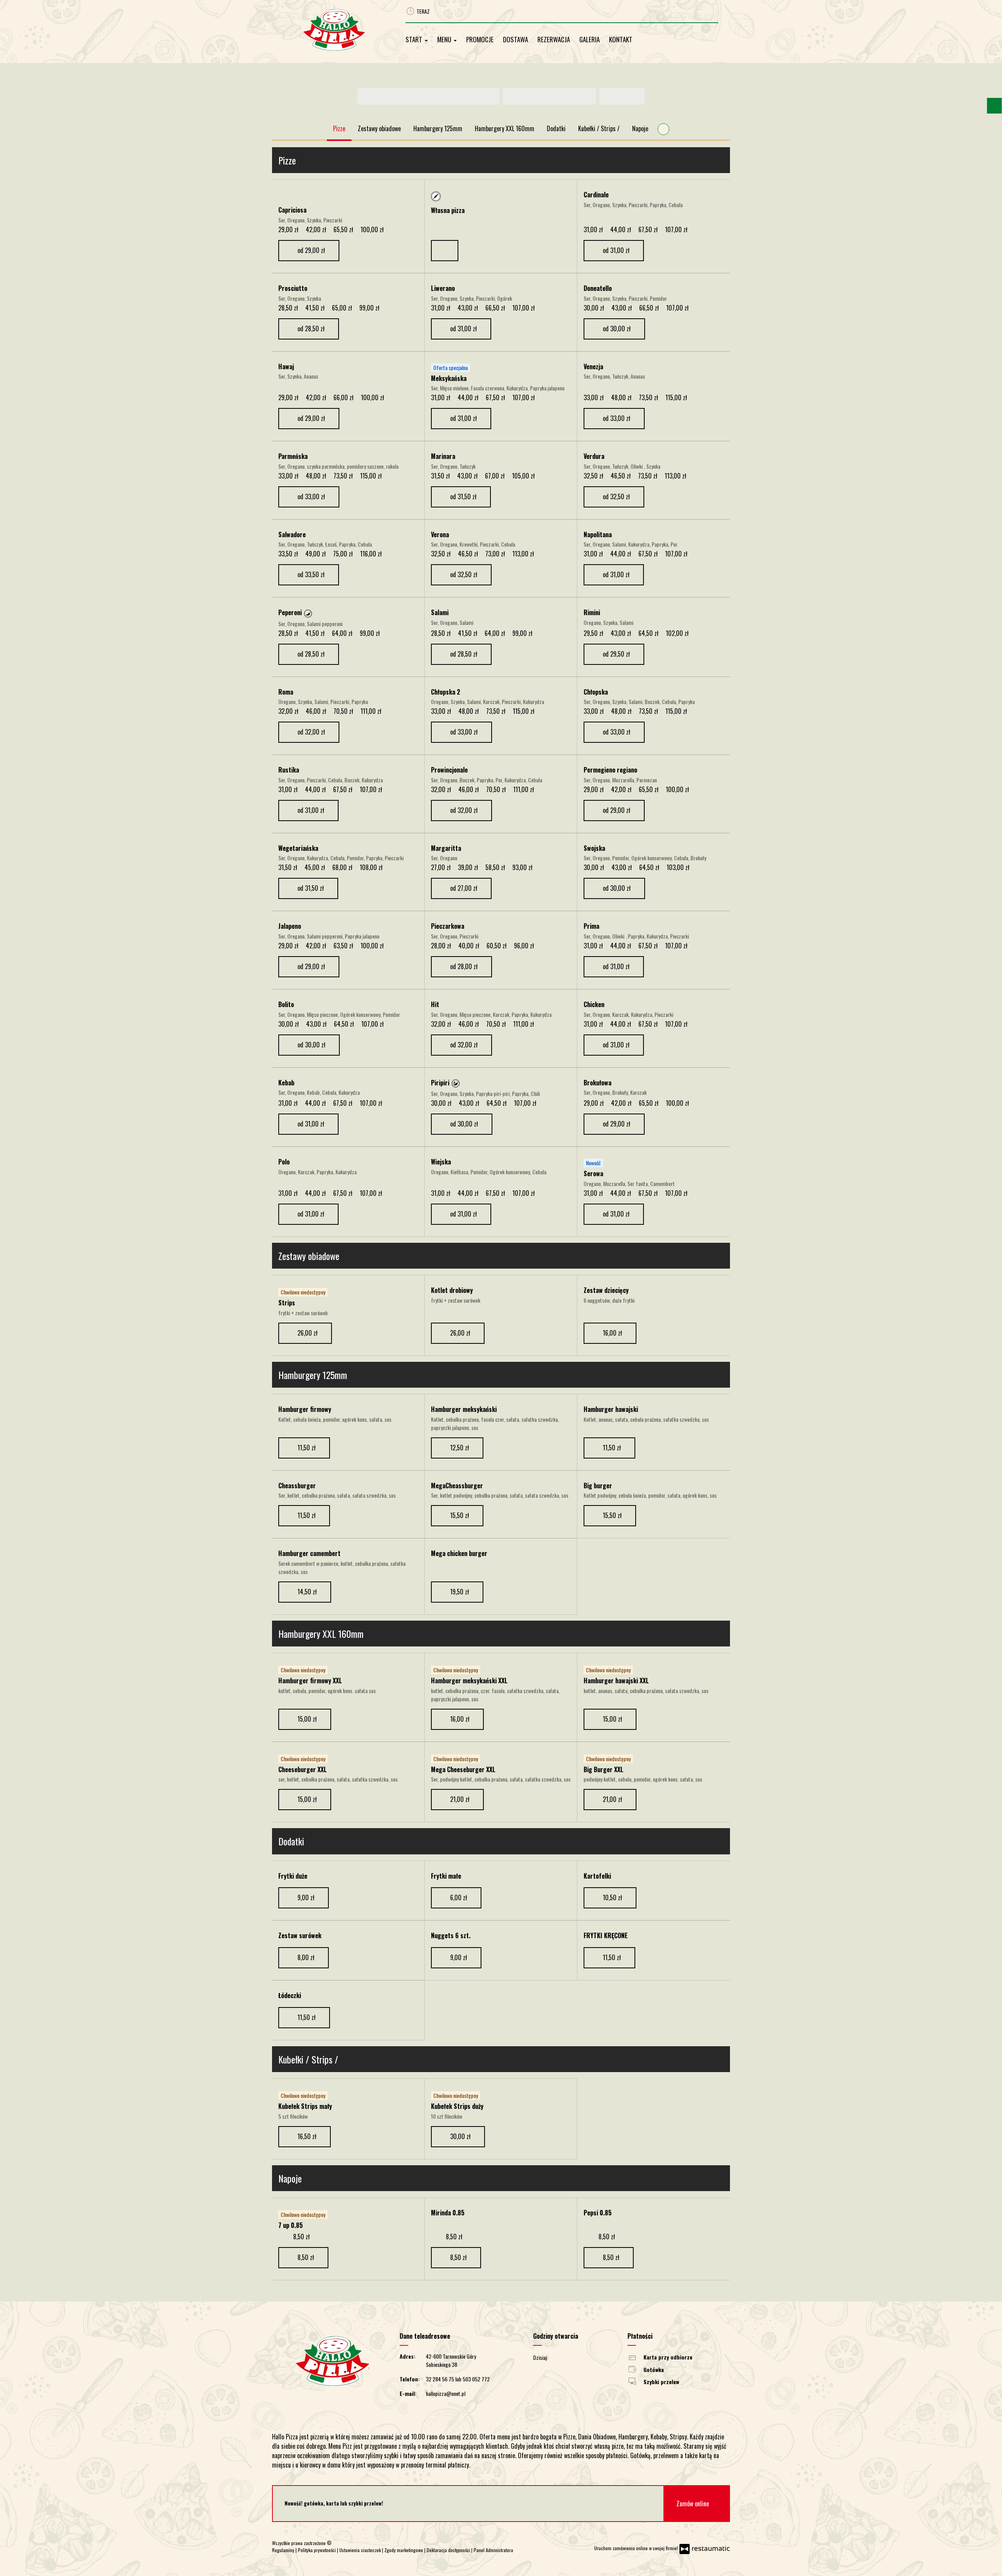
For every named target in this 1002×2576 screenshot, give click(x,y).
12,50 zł (460, 1448)
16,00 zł (613, 1333)
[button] (308, 613)
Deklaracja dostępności (449, 2550)
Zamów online (693, 2504)
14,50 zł (308, 1592)
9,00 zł (307, 1897)
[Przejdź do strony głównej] (343, 30)
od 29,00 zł (312, 250)
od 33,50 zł (312, 574)
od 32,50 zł (617, 496)
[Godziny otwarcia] (578, 2357)
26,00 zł (308, 1333)
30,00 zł (461, 2136)
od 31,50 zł (464, 496)
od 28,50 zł (312, 329)
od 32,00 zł (312, 732)
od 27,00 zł (464, 888)
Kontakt (621, 39)
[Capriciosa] (283, 196)
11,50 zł (307, 1448)
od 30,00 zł (617, 329)
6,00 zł (459, 1897)
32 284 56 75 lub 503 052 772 (458, 2379)
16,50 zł (308, 2136)
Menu (445, 39)
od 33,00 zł (617, 418)
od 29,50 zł (617, 654)
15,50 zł (460, 1515)
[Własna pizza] (498, 196)
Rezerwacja (554, 39)
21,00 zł (460, 1799)
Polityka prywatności (317, 2550)
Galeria (589, 39)
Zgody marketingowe (404, 2550)
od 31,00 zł (617, 250)
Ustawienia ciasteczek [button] (361, 2550)
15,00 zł (308, 1719)
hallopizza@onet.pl (446, 2393)
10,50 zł (613, 1897)
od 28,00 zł (465, 966)
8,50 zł (306, 2257)
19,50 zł (460, 1592)
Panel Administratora (493, 2550)
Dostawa (515, 39)
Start (415, 39)
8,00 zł (307, 1957)
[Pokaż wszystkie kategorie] (663, 129)
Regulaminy (284, 2550)
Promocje (480, 39)
